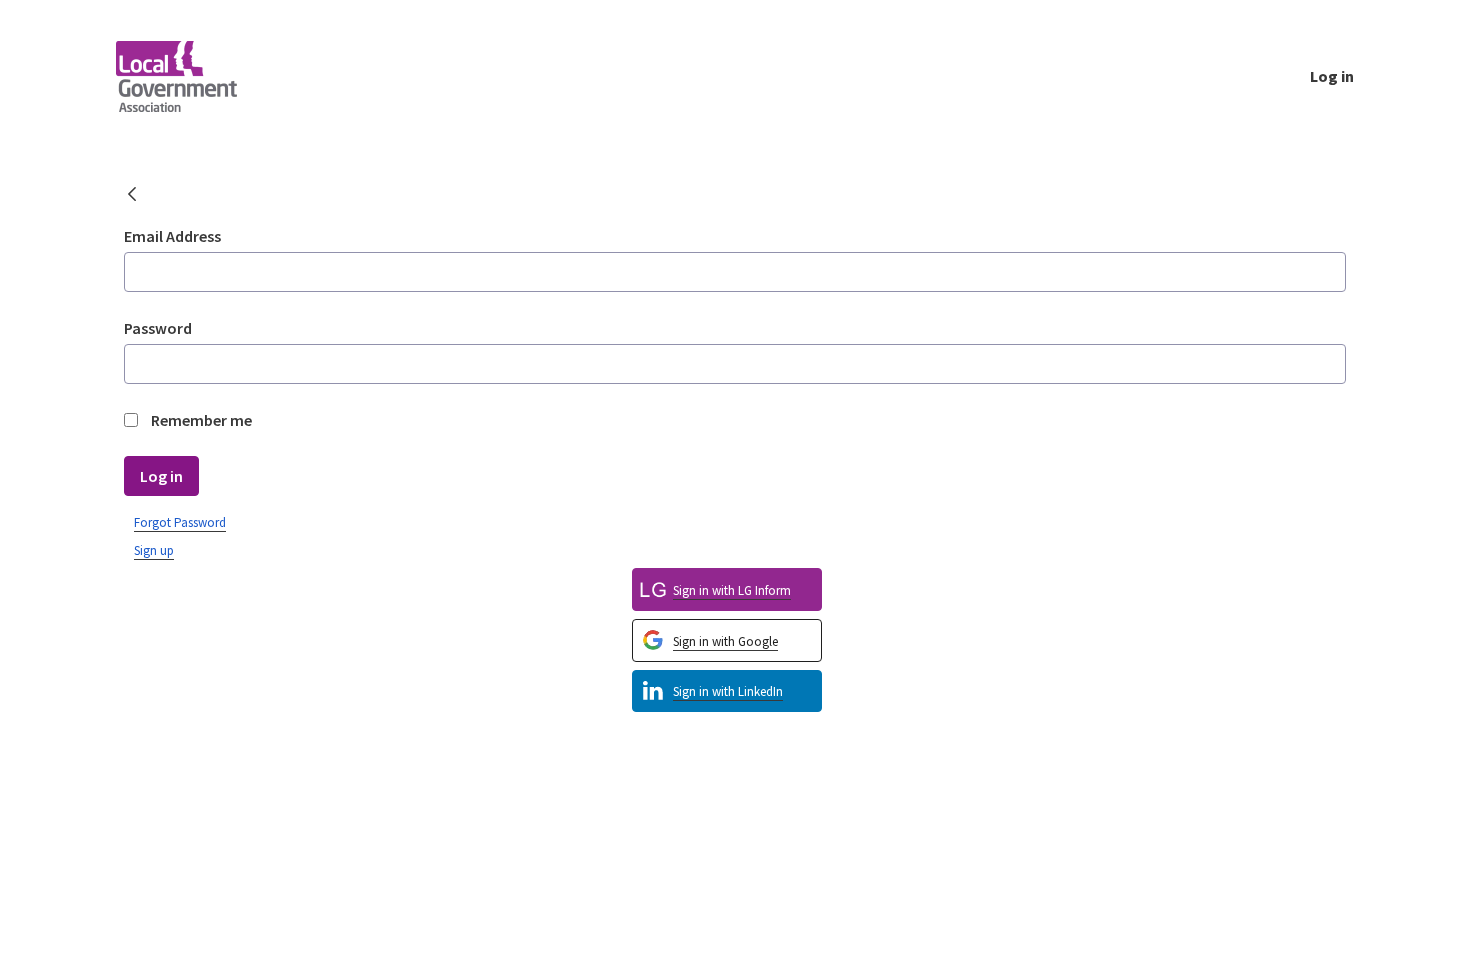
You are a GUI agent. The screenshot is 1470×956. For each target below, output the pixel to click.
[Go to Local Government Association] (192, 76)
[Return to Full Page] (132, 196)
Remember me (201, 420)
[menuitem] (727, 691)
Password (158, 328)
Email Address (172, 236)
